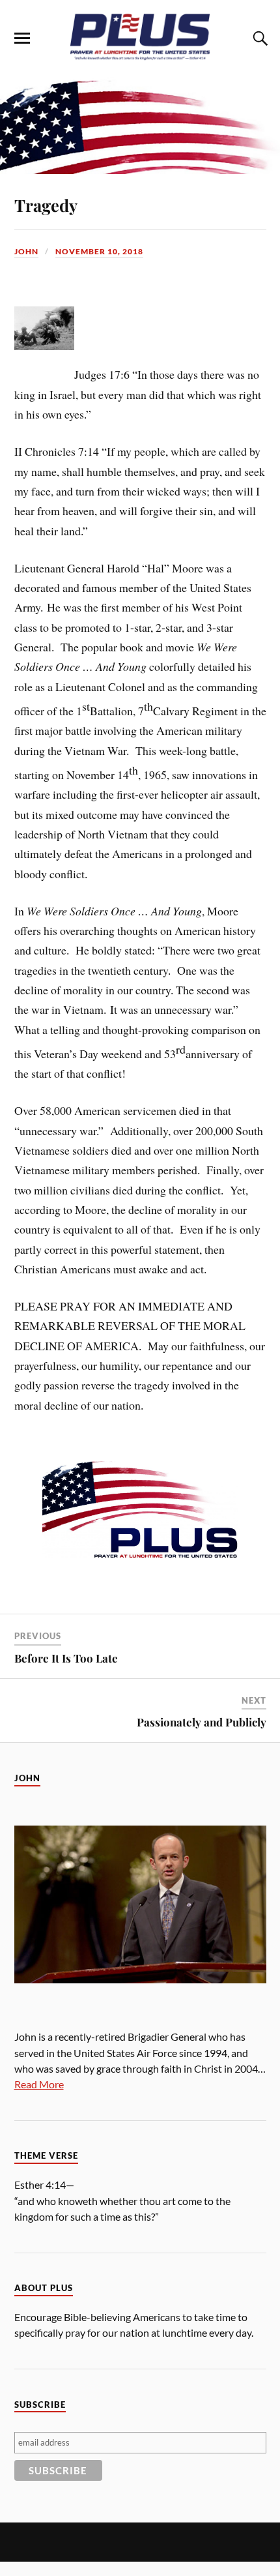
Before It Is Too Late (66, 1658)
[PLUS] (140, 57)
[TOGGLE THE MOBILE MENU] (22, 38)
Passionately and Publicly (202, 1722)
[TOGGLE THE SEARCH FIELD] (259, 38)
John (26, 251)
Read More (39, 2084)
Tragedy (46, 205)
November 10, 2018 (99, 251)
